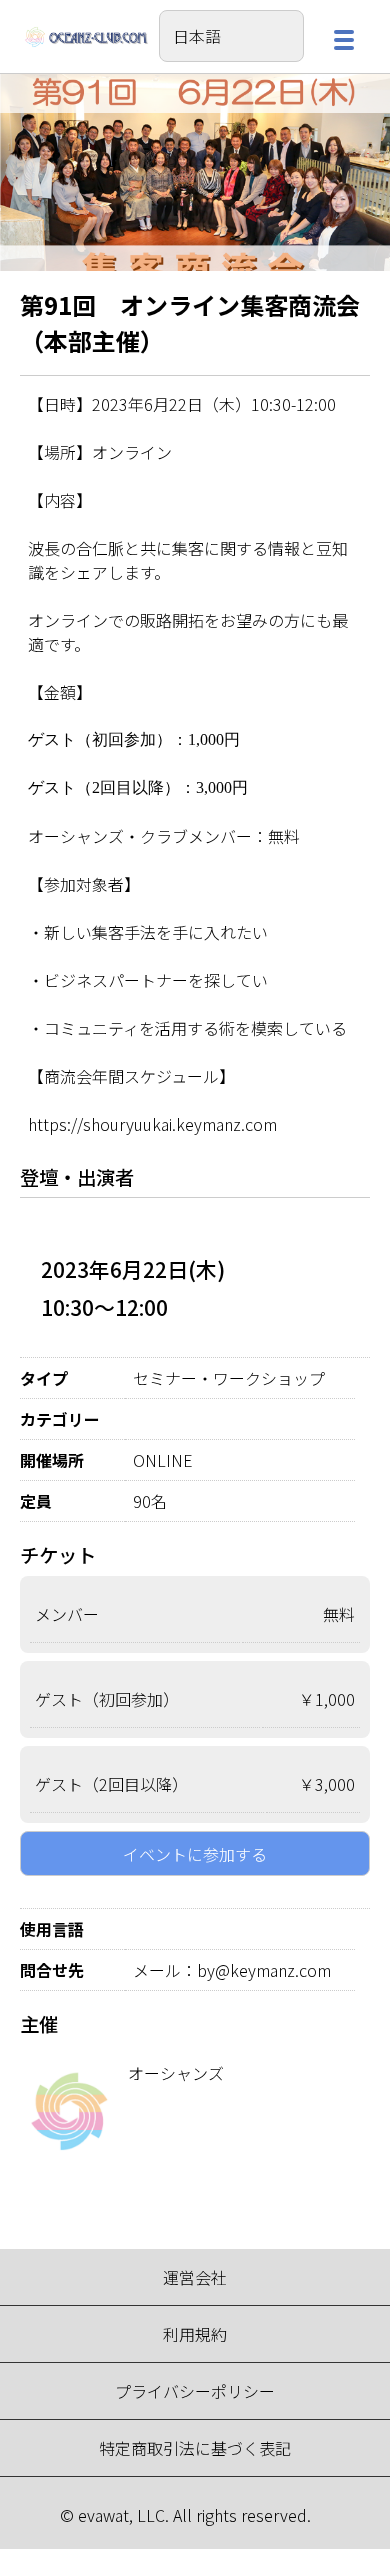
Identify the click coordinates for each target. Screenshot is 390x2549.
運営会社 (195, 2277)
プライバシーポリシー (195, 2391)
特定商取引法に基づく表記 (195, 2448)
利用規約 (195, 2334)
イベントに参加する (195, 1854)
